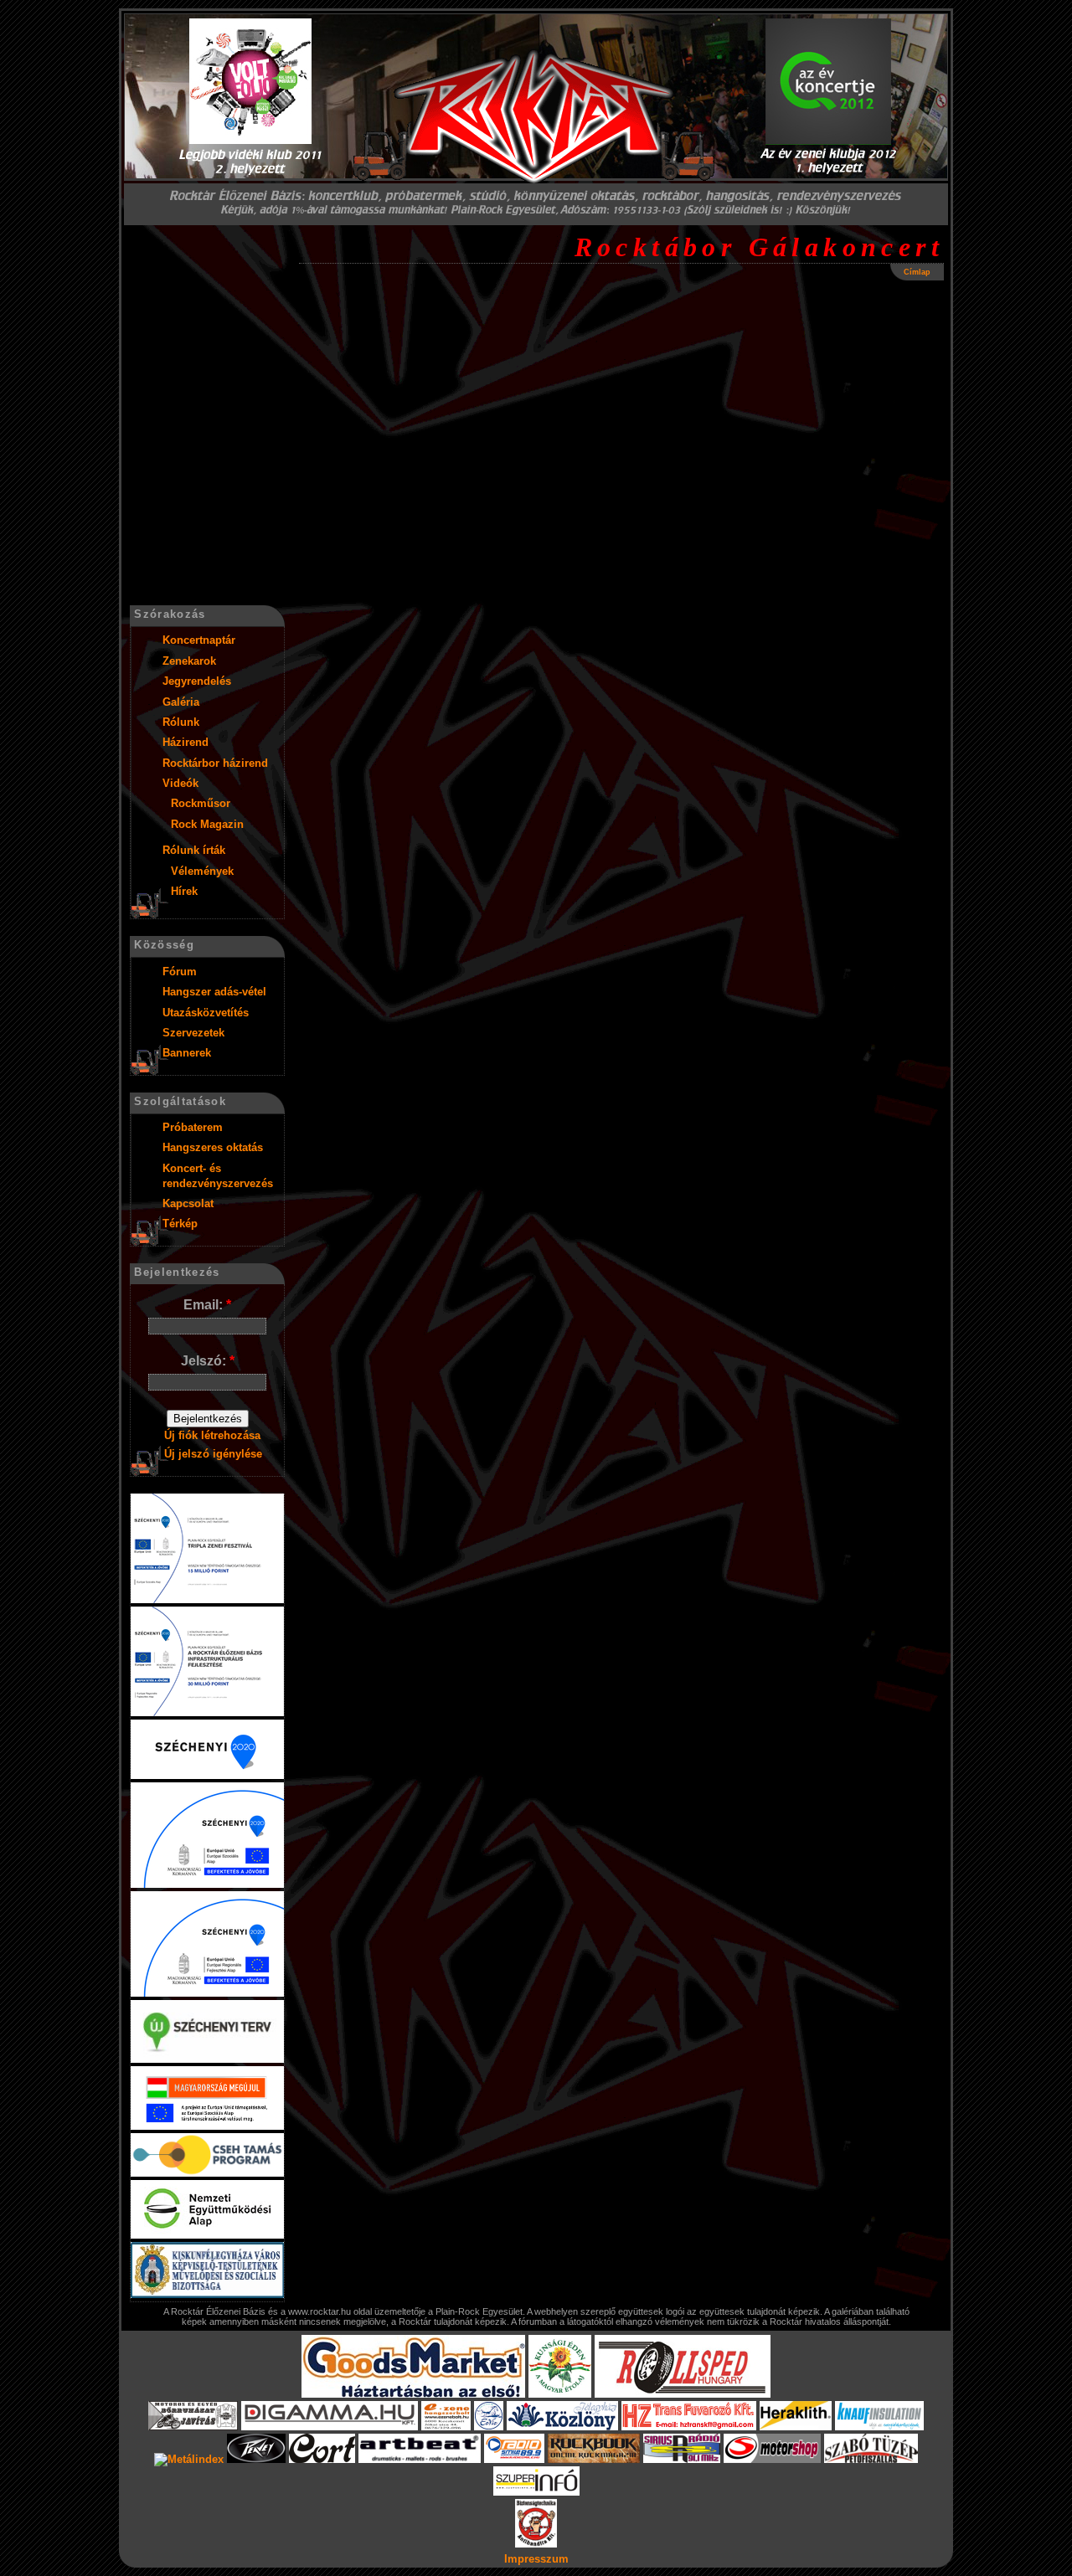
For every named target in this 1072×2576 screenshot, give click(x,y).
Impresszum (536, 2559)
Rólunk (181, 722)
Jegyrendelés (197, 681)
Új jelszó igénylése (213, 1454)
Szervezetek (193, 1033)
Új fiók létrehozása (212, 1435)
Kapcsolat (188, 1203)
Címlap (917, 272)
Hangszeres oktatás (213, 1147)
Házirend (186, 742)
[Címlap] (536, 117)
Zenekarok (189, 661)
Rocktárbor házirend (215, 763)
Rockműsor (201, 803)
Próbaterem (193, 1127)
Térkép (180, 1224)
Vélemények (202, 871)
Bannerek (187, 1053)
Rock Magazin (207, 824)
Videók (180, 783)
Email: (207, 1305)
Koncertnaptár (199, 640)
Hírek (184, 891)
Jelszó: (208, 1361)
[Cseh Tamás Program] (207, 2173)
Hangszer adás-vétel (214, 992)
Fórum (180, 972)
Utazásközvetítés (206, 1013)
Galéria (181, 702)
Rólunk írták (194, 850)
